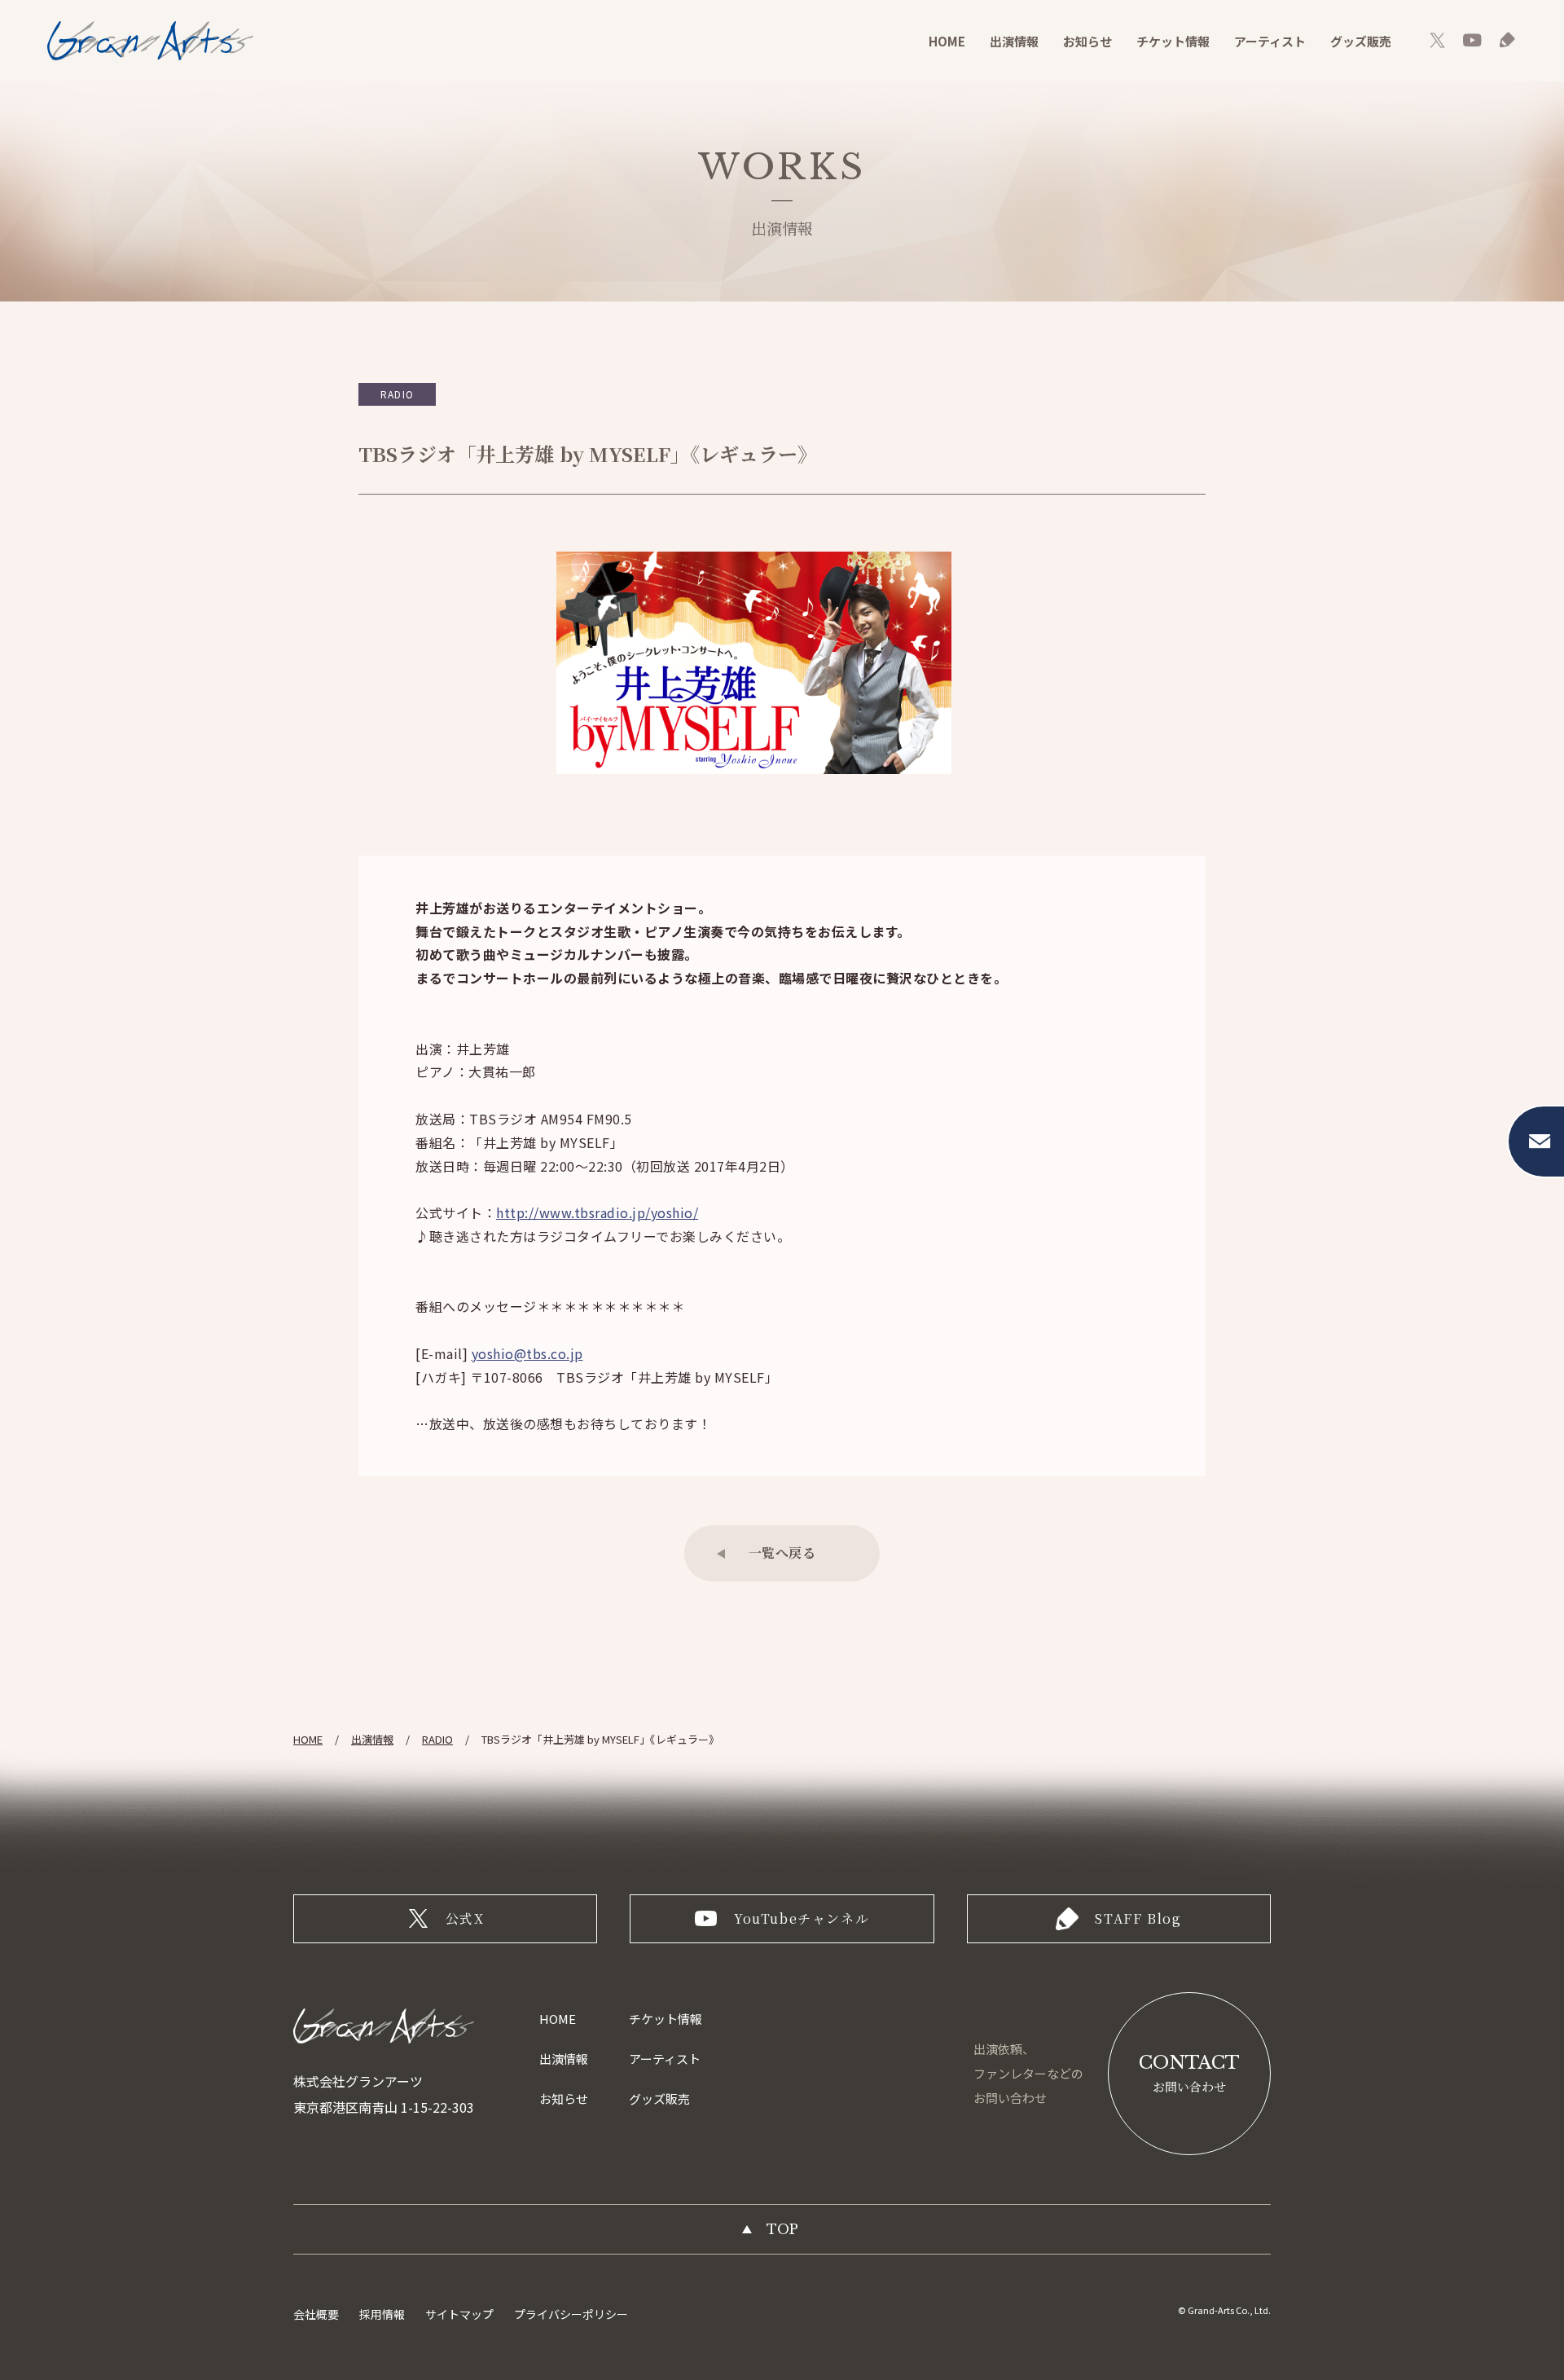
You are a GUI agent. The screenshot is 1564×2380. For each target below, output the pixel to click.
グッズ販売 (1361, 41)
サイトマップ (459, 2314)
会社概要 (316, 2314)
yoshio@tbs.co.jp (527, 1353)
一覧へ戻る (782, 1553)
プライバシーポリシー (571, 2314)
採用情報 (382, 2314)
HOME (947, 41)
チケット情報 (1173, 41)
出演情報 (1014, 41)
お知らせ (1087, 41)
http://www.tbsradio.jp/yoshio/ (597, 1212)
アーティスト (1270, 41)
